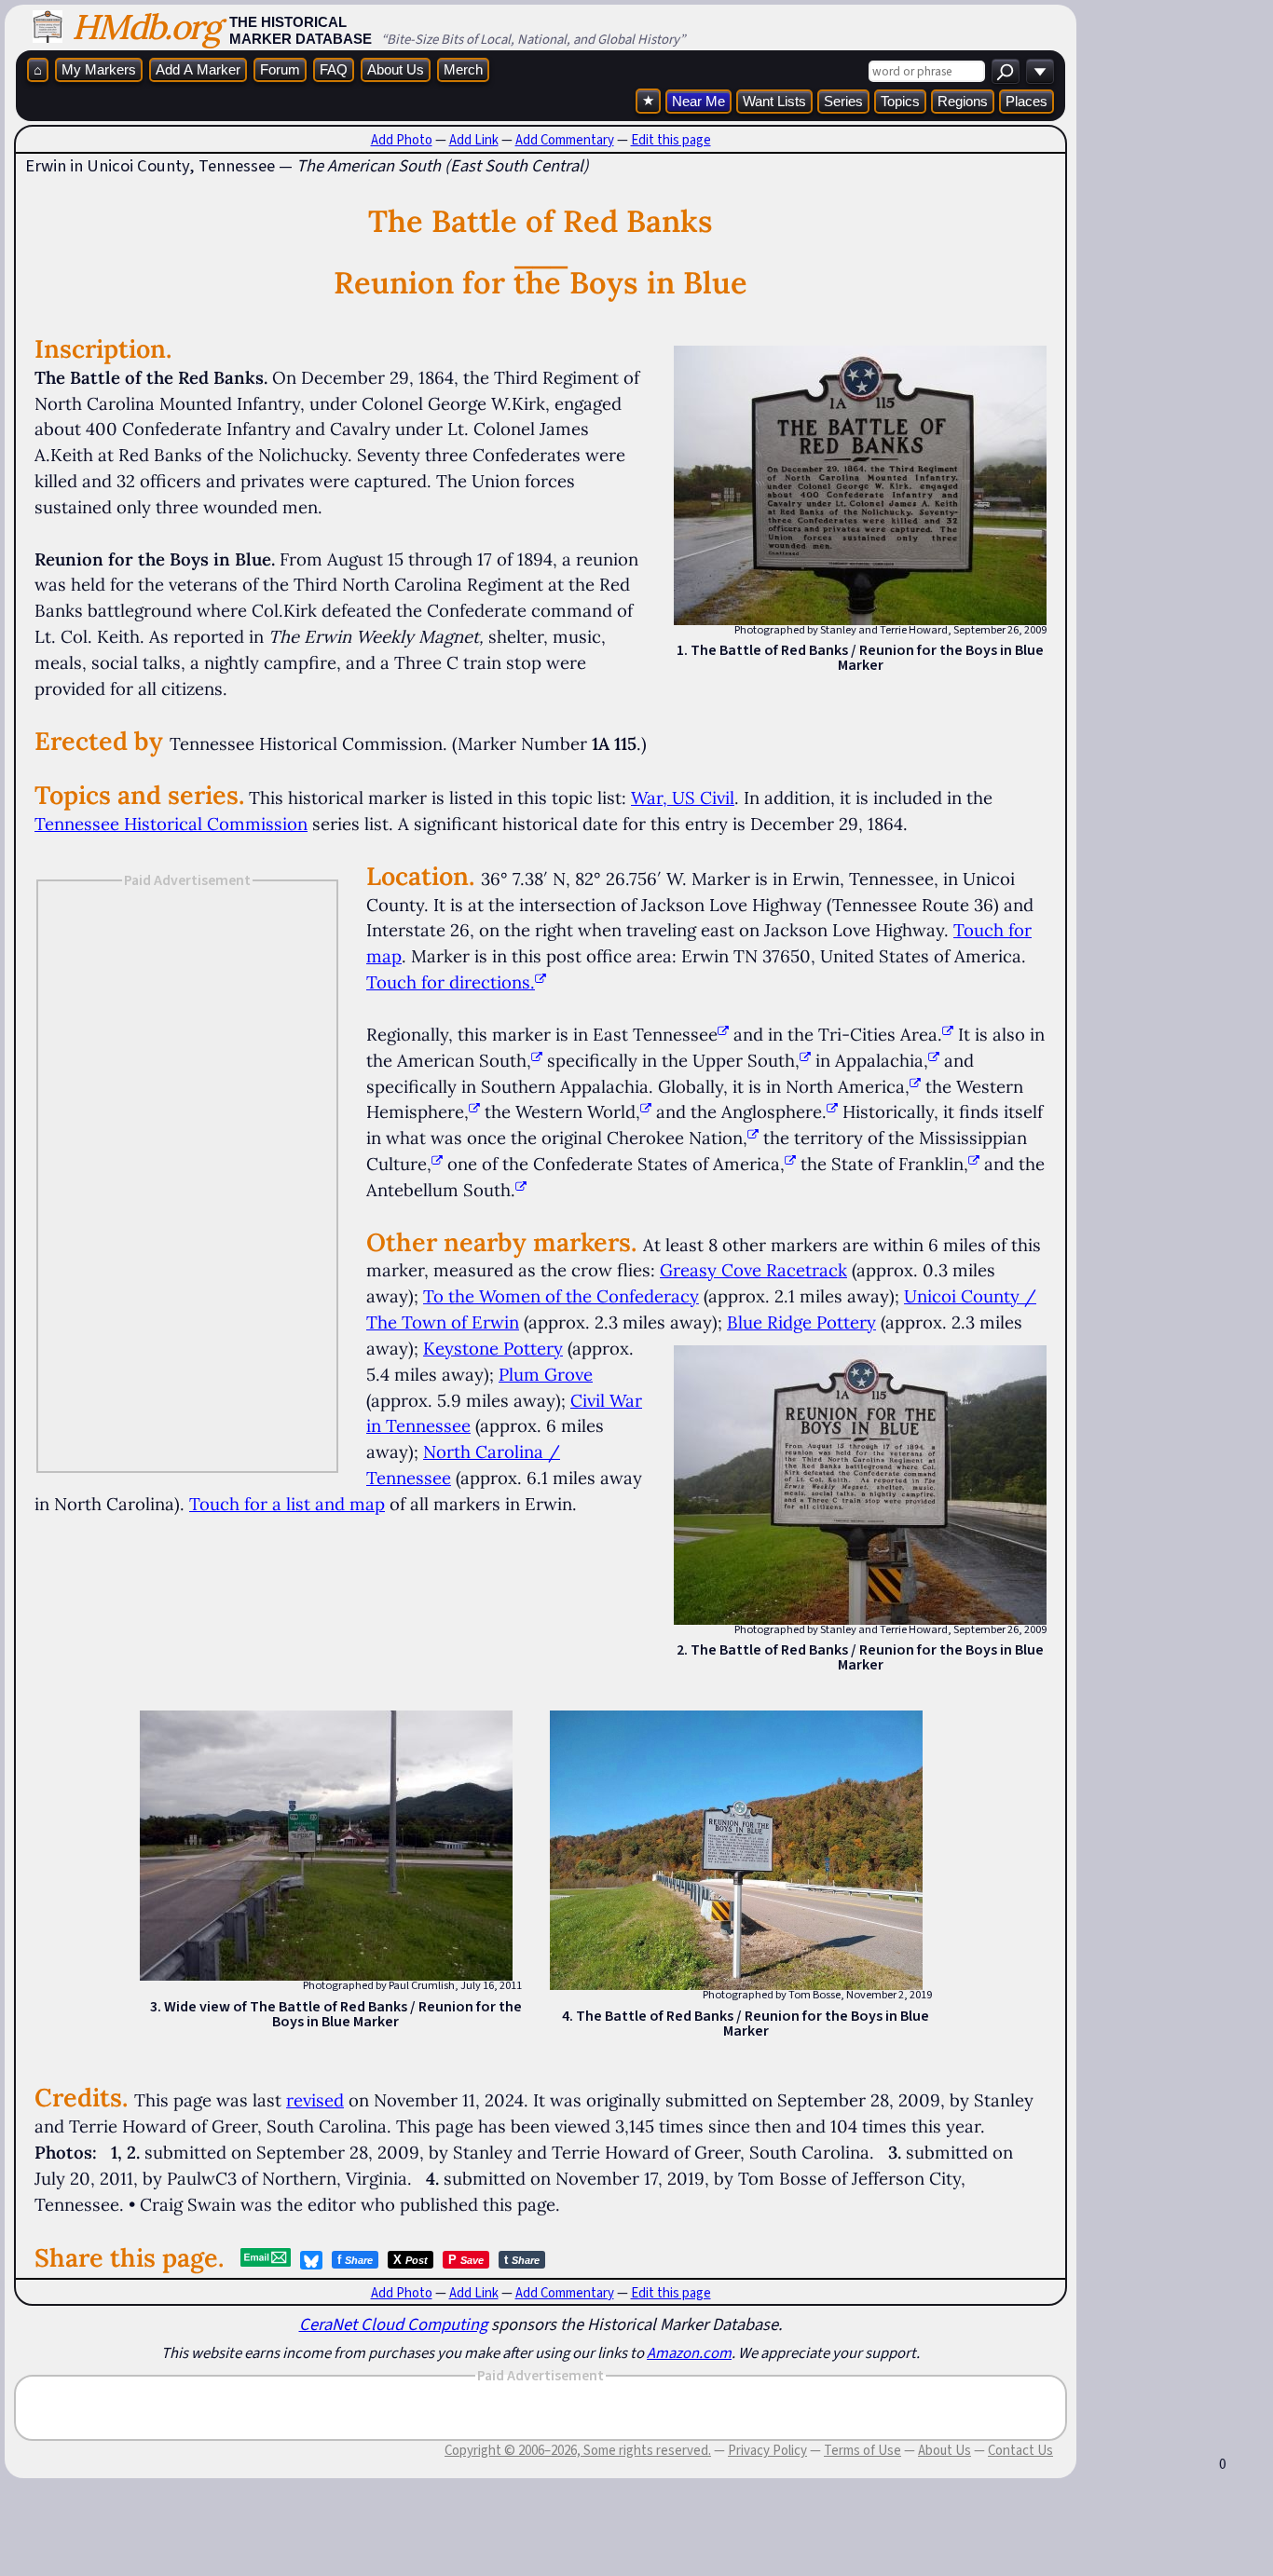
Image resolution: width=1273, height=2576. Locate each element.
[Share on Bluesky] (311, 2260)
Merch (463, 69)
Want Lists (774, 101)
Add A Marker (198, 69)
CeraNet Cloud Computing (393, 2324)
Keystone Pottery (493, 1348)
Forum (280, 69)
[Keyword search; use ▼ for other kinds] (1006, 71)
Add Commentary (565, 140)
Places (1027, 101)
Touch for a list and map (287, 1504)
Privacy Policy (767, 2450)
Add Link (474, 140)
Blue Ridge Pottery (801, 1322)
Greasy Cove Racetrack (753, 1270)
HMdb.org (146, 27)
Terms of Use (862, 2450)
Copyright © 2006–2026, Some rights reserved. (578, 2450)
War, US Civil (683, 797)
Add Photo (402, 140)
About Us (396, 69)
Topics (900, 101)
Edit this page (671, 140)
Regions (963, 101)
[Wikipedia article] (723, 1034)
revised (315, 2100)
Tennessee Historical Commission (171, 824)
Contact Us (1020, 2450)
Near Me (698, 101)
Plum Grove (546, 1374)
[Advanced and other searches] (1040, 71)
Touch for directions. (451, 982)
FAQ (334, 69)
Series (843, 101)
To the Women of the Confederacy (561, 1296)
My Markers (99, 69)
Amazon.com (689, 2352)
